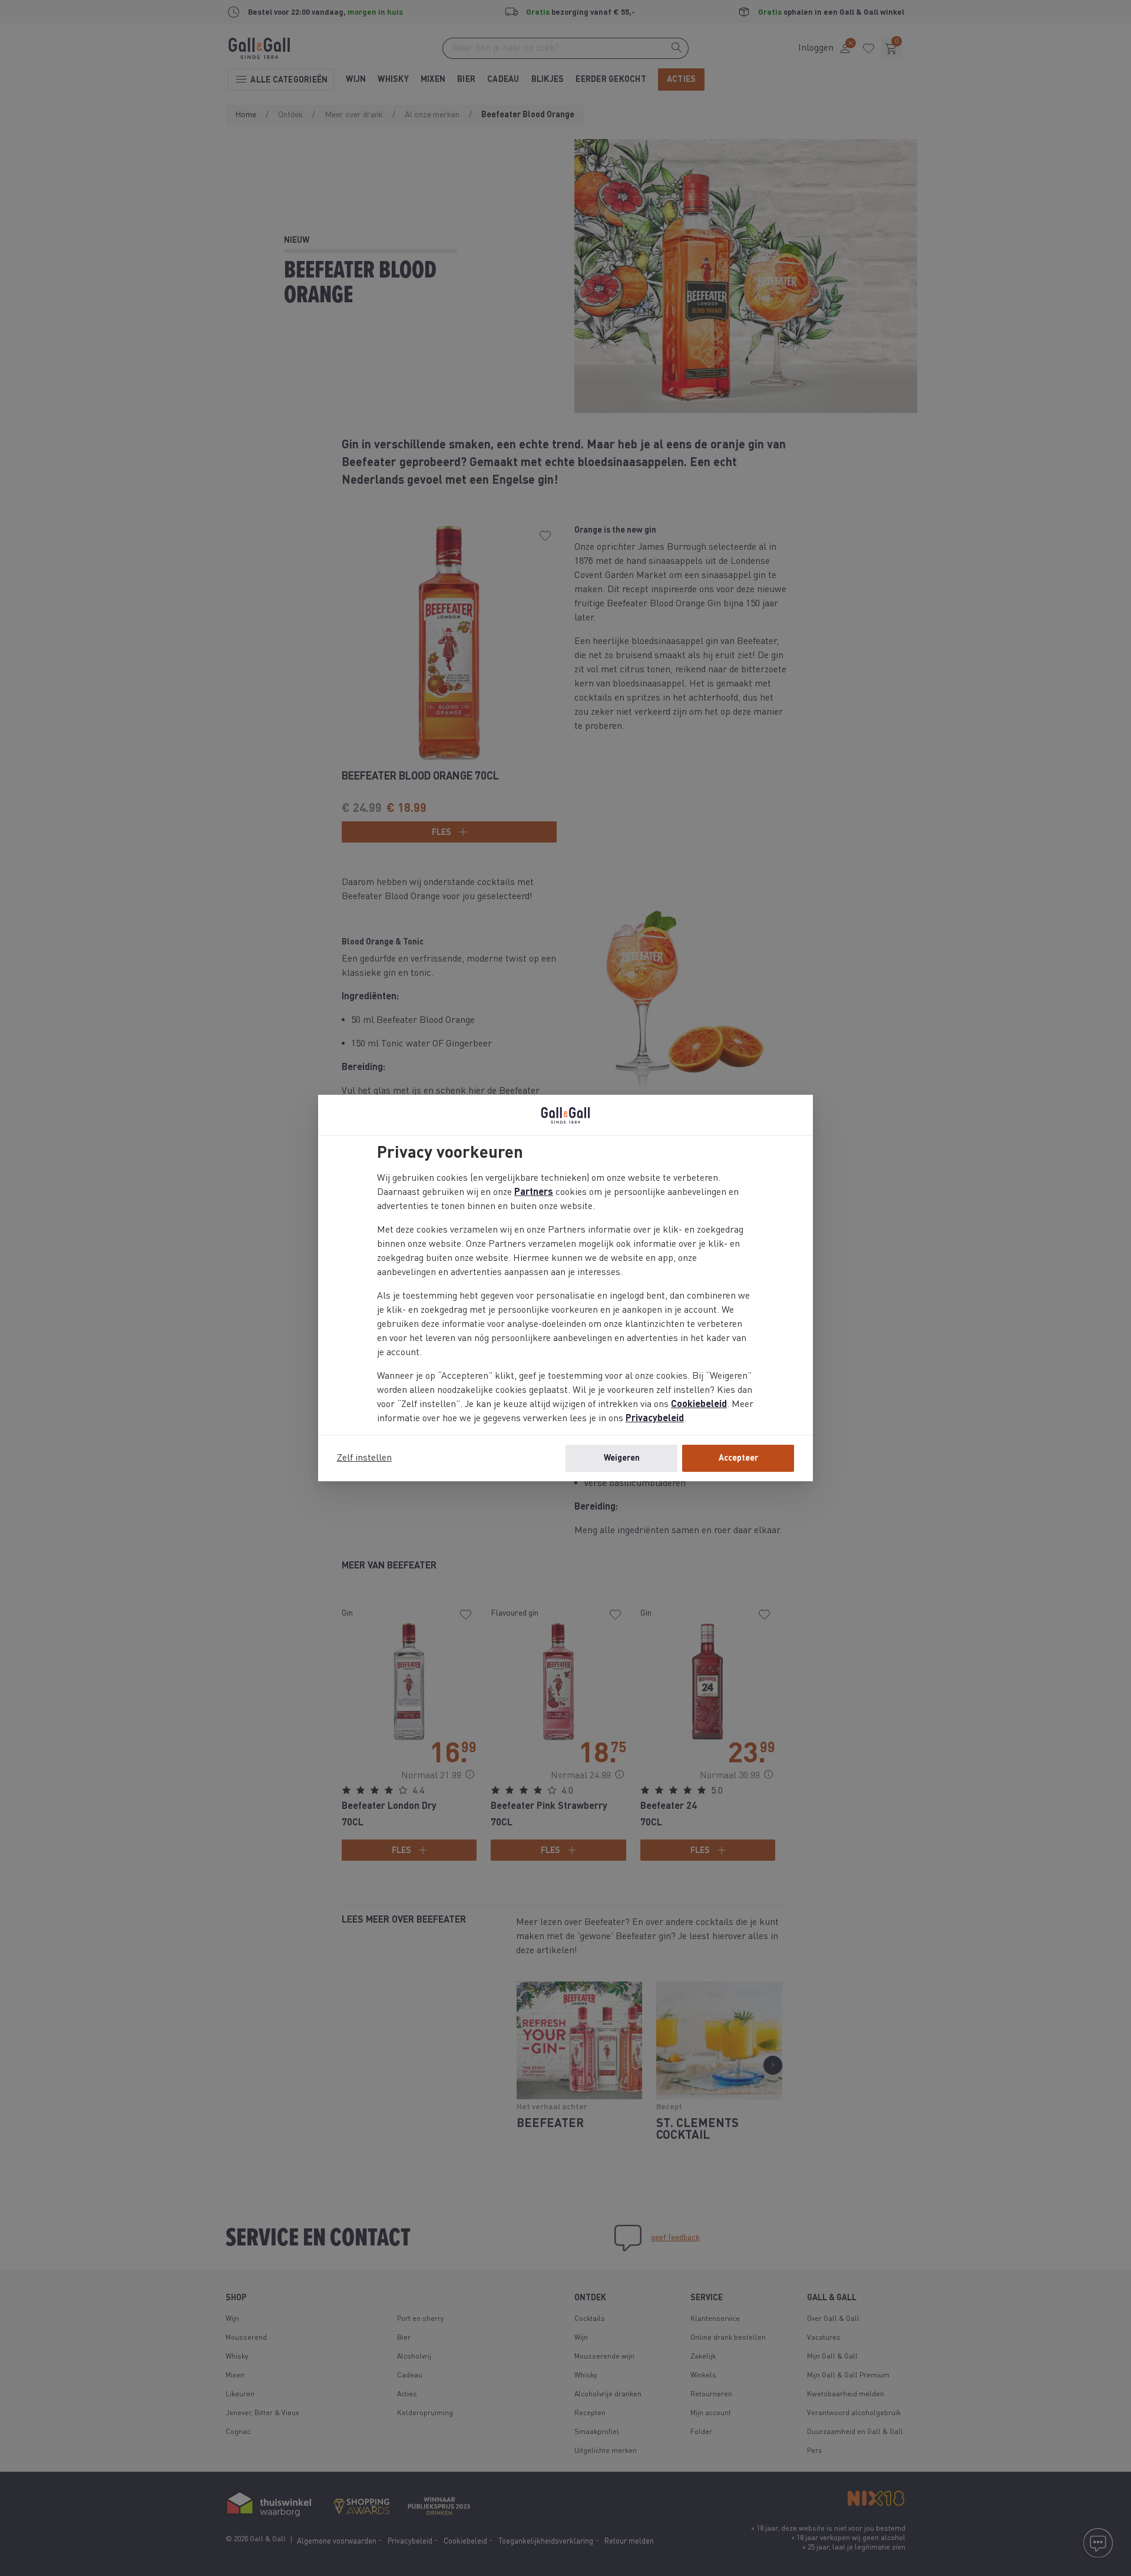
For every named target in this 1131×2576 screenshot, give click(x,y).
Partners (534, 1193)
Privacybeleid (655, 1419)
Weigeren (622, 1458)
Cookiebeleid (699, 1405)
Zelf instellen (364, 1458)
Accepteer (738, 1458)
